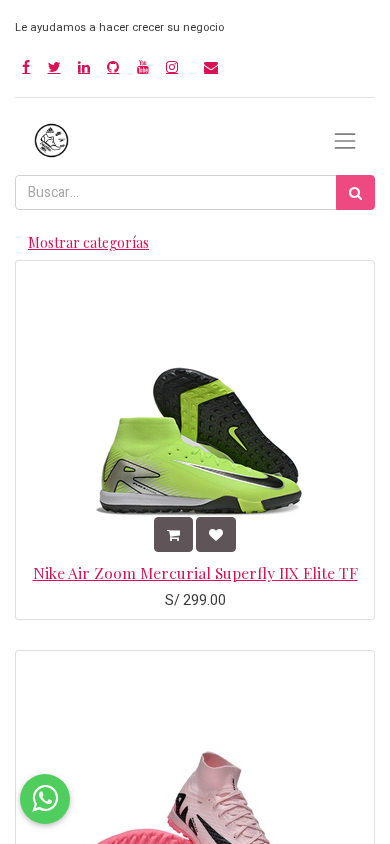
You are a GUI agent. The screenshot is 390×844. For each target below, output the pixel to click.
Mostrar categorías (88, 242)
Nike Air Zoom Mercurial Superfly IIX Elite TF (195, 572)
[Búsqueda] (355, 192)
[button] (173, 534)
